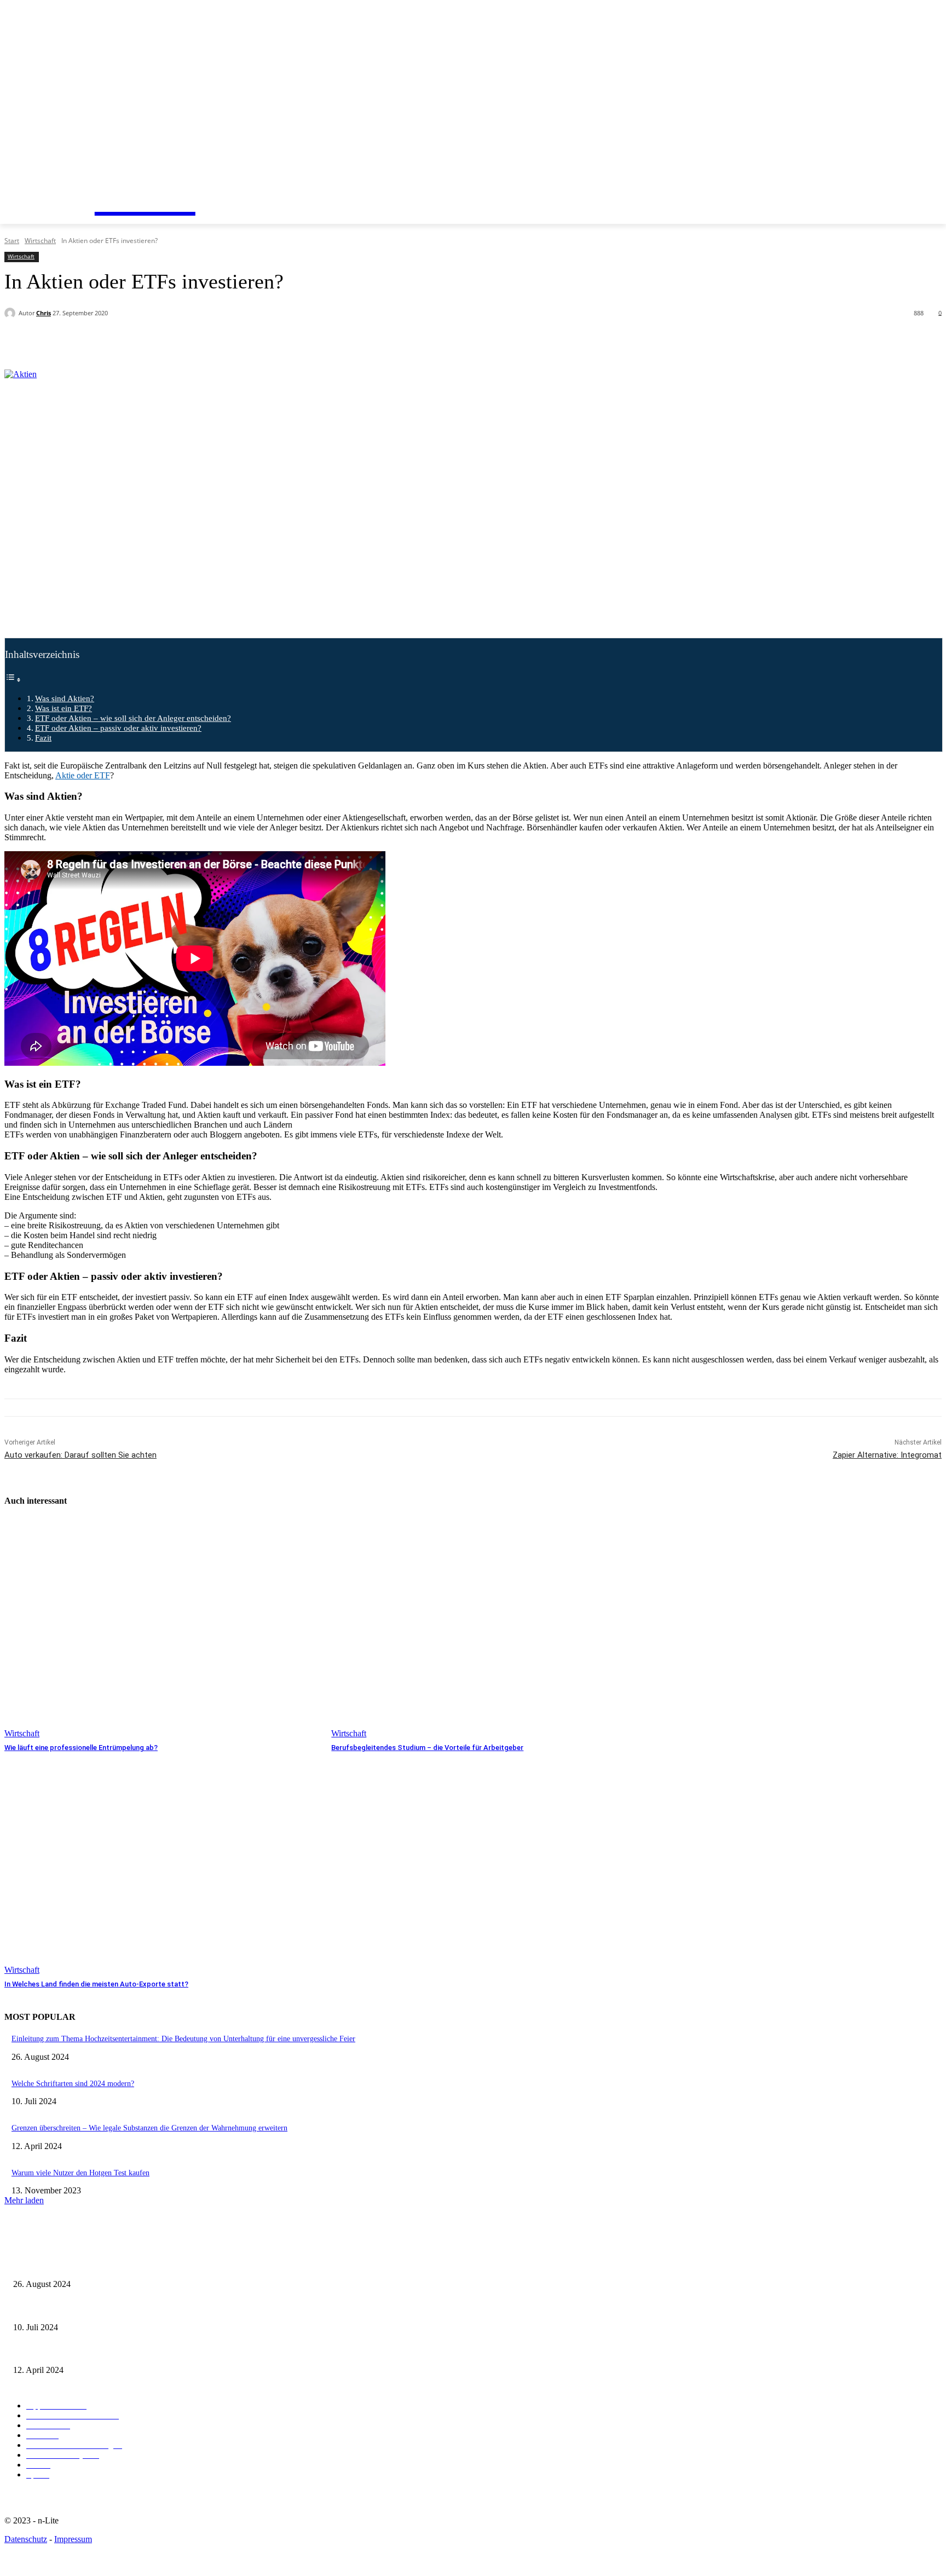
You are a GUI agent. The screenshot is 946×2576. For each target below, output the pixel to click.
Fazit (43, 738)
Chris (44, 313)
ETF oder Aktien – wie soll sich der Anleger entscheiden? (133, 718)
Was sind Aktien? (65, 698)
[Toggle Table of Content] (13, 680)
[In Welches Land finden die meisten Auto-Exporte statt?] (162, 1864)
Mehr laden (24, 2200)
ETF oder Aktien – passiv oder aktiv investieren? (118, 728)
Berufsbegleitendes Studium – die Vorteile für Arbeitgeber (427, 1748)
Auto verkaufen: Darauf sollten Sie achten (80, 1455)
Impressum (73, 2539)
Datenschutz (26, 2539)
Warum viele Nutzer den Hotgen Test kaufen (80, 2173)
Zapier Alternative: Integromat (887, 1455)
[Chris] (11, 313)
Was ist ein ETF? (64, 708)
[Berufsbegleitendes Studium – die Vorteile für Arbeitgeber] (489, 1628)
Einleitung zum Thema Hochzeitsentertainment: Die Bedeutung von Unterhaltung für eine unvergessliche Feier (183, 2039)
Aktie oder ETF (83, 775)
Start (12, 241)
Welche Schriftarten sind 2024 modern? (73, 2084)
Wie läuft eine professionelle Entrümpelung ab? (81, 1748)
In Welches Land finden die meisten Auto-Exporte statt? (96, 1984)
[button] (85, 164)
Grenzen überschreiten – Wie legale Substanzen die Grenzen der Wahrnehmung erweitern (149, 2128)
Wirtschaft (40, 241)
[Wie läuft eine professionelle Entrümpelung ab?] (162, 1628)
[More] (262, 342)
